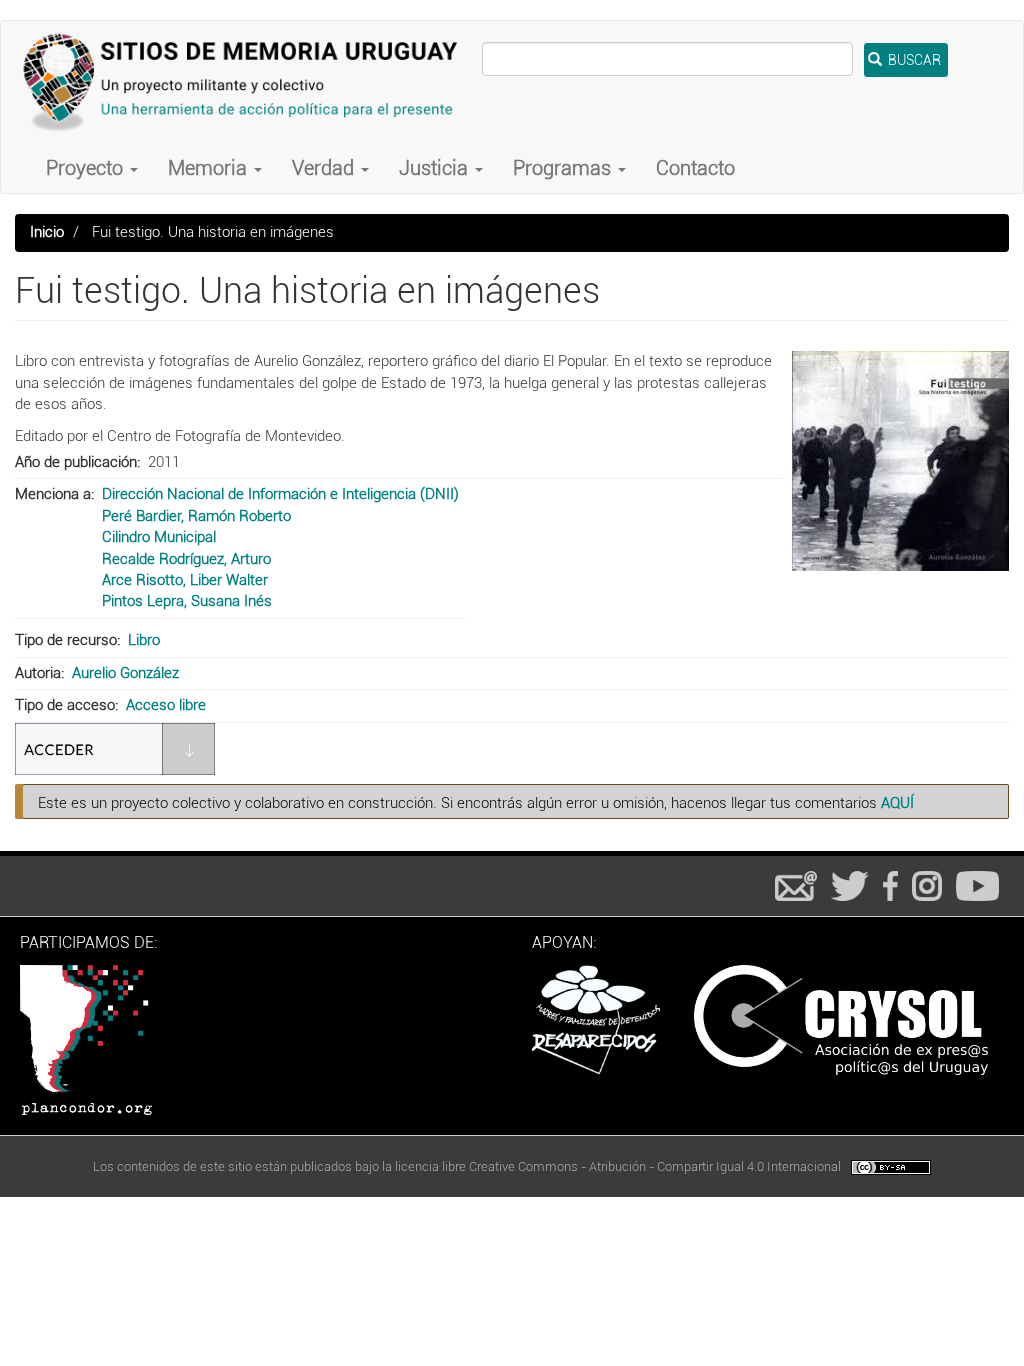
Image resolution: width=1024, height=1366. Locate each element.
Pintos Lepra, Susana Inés (187, 601)
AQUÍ (897, 803)
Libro (144, 640)
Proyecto (87, 168)
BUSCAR (913, 60)
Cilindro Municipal (159, 537)
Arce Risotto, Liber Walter (185, 580)
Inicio (47, 232)
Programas (564, 168)
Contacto (695, 168)
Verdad (325, 168)
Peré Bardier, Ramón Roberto (196, 516)
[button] (900, 461)
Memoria (210, 168)
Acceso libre (166, 705)
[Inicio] (249, 82)
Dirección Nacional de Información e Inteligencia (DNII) (280, 494)
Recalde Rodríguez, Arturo (186, 559)
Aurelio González (125, 673)
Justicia (436, 168)
